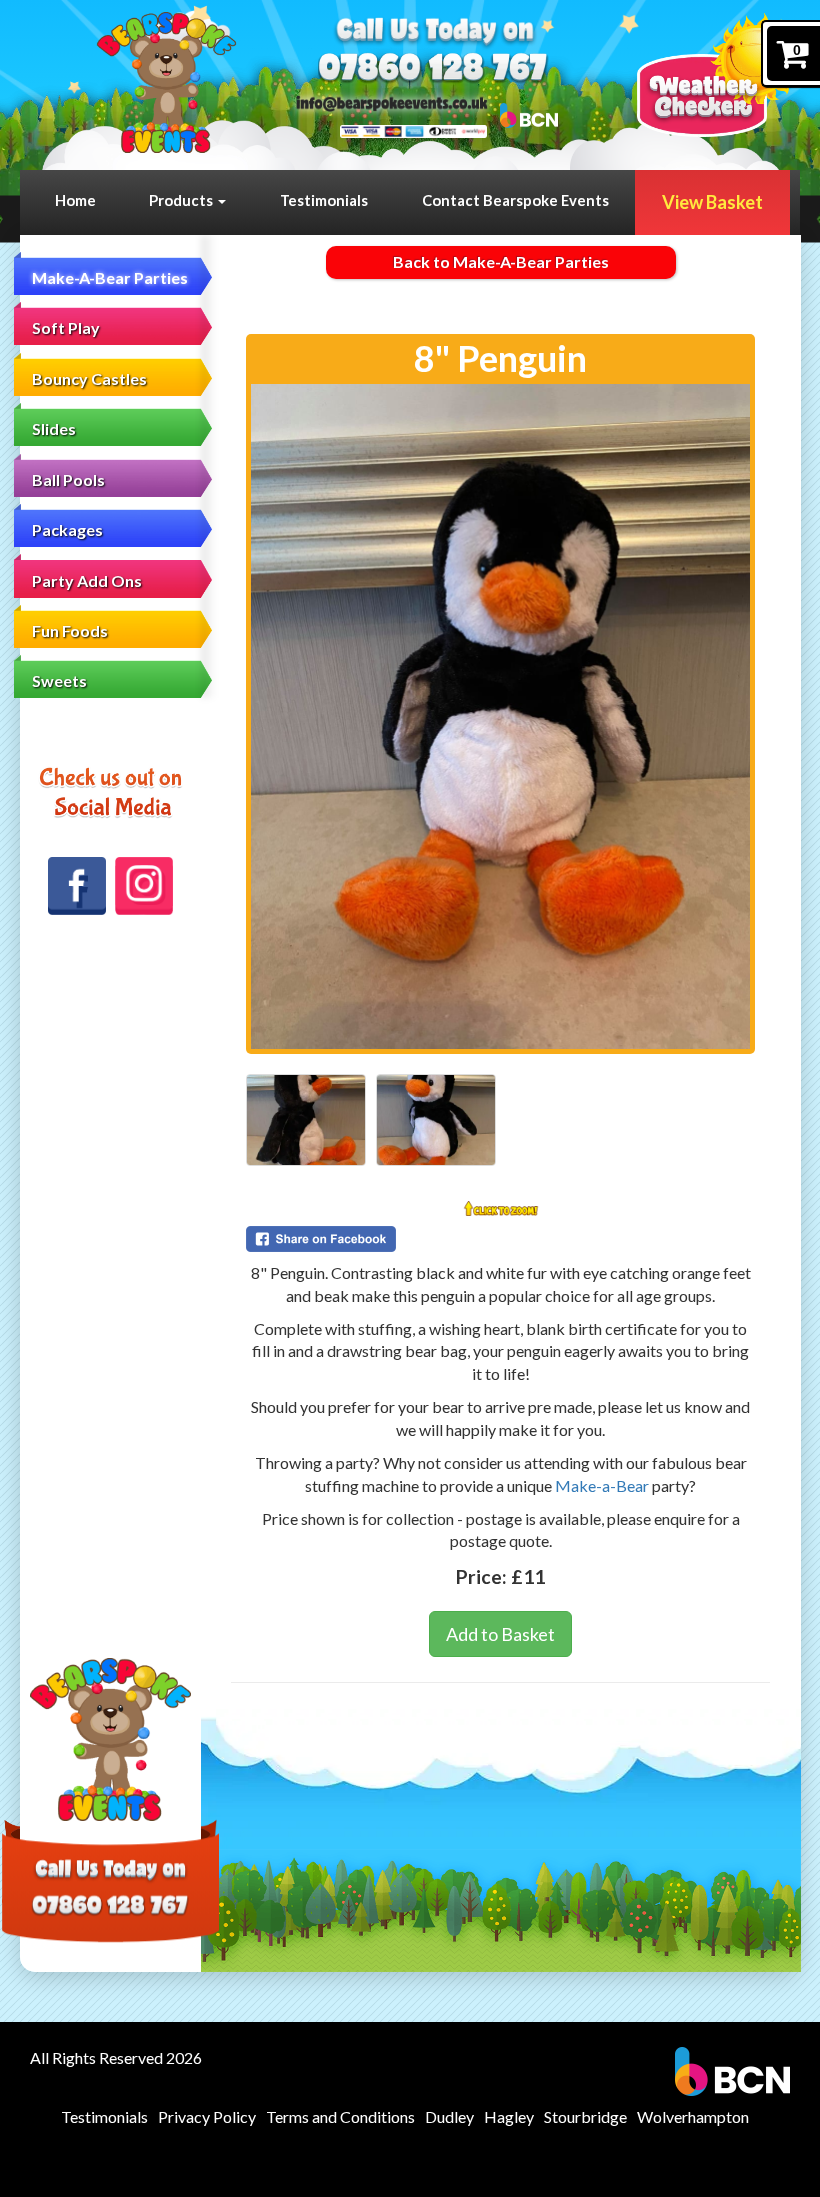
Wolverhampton (693, 2116)
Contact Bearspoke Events (515, 200)
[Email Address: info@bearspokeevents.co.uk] (392, 102)
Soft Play (66, 327)
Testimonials (324, 200)
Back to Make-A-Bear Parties (501, 261)
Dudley (449, 2116)
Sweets (59, 680)
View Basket (712, 202)
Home (75, 200)
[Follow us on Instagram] (144, 886)
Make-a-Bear (602, 1485)
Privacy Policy (207, 2116)
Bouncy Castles (89, 378)
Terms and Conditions (340, 2116)
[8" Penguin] (500, 716)
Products (182, 200)
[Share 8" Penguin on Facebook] (500, 1239)
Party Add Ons (87, 580)
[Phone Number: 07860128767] (433, 66)
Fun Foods (70, 630)
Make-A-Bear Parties (110, 277)
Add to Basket (500, 1634)
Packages (67, 529)
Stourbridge (585, 2116)
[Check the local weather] (718, 75)
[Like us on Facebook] (77, 886)
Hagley (509, 2116)
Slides (54, 428)
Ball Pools (68, 479)
